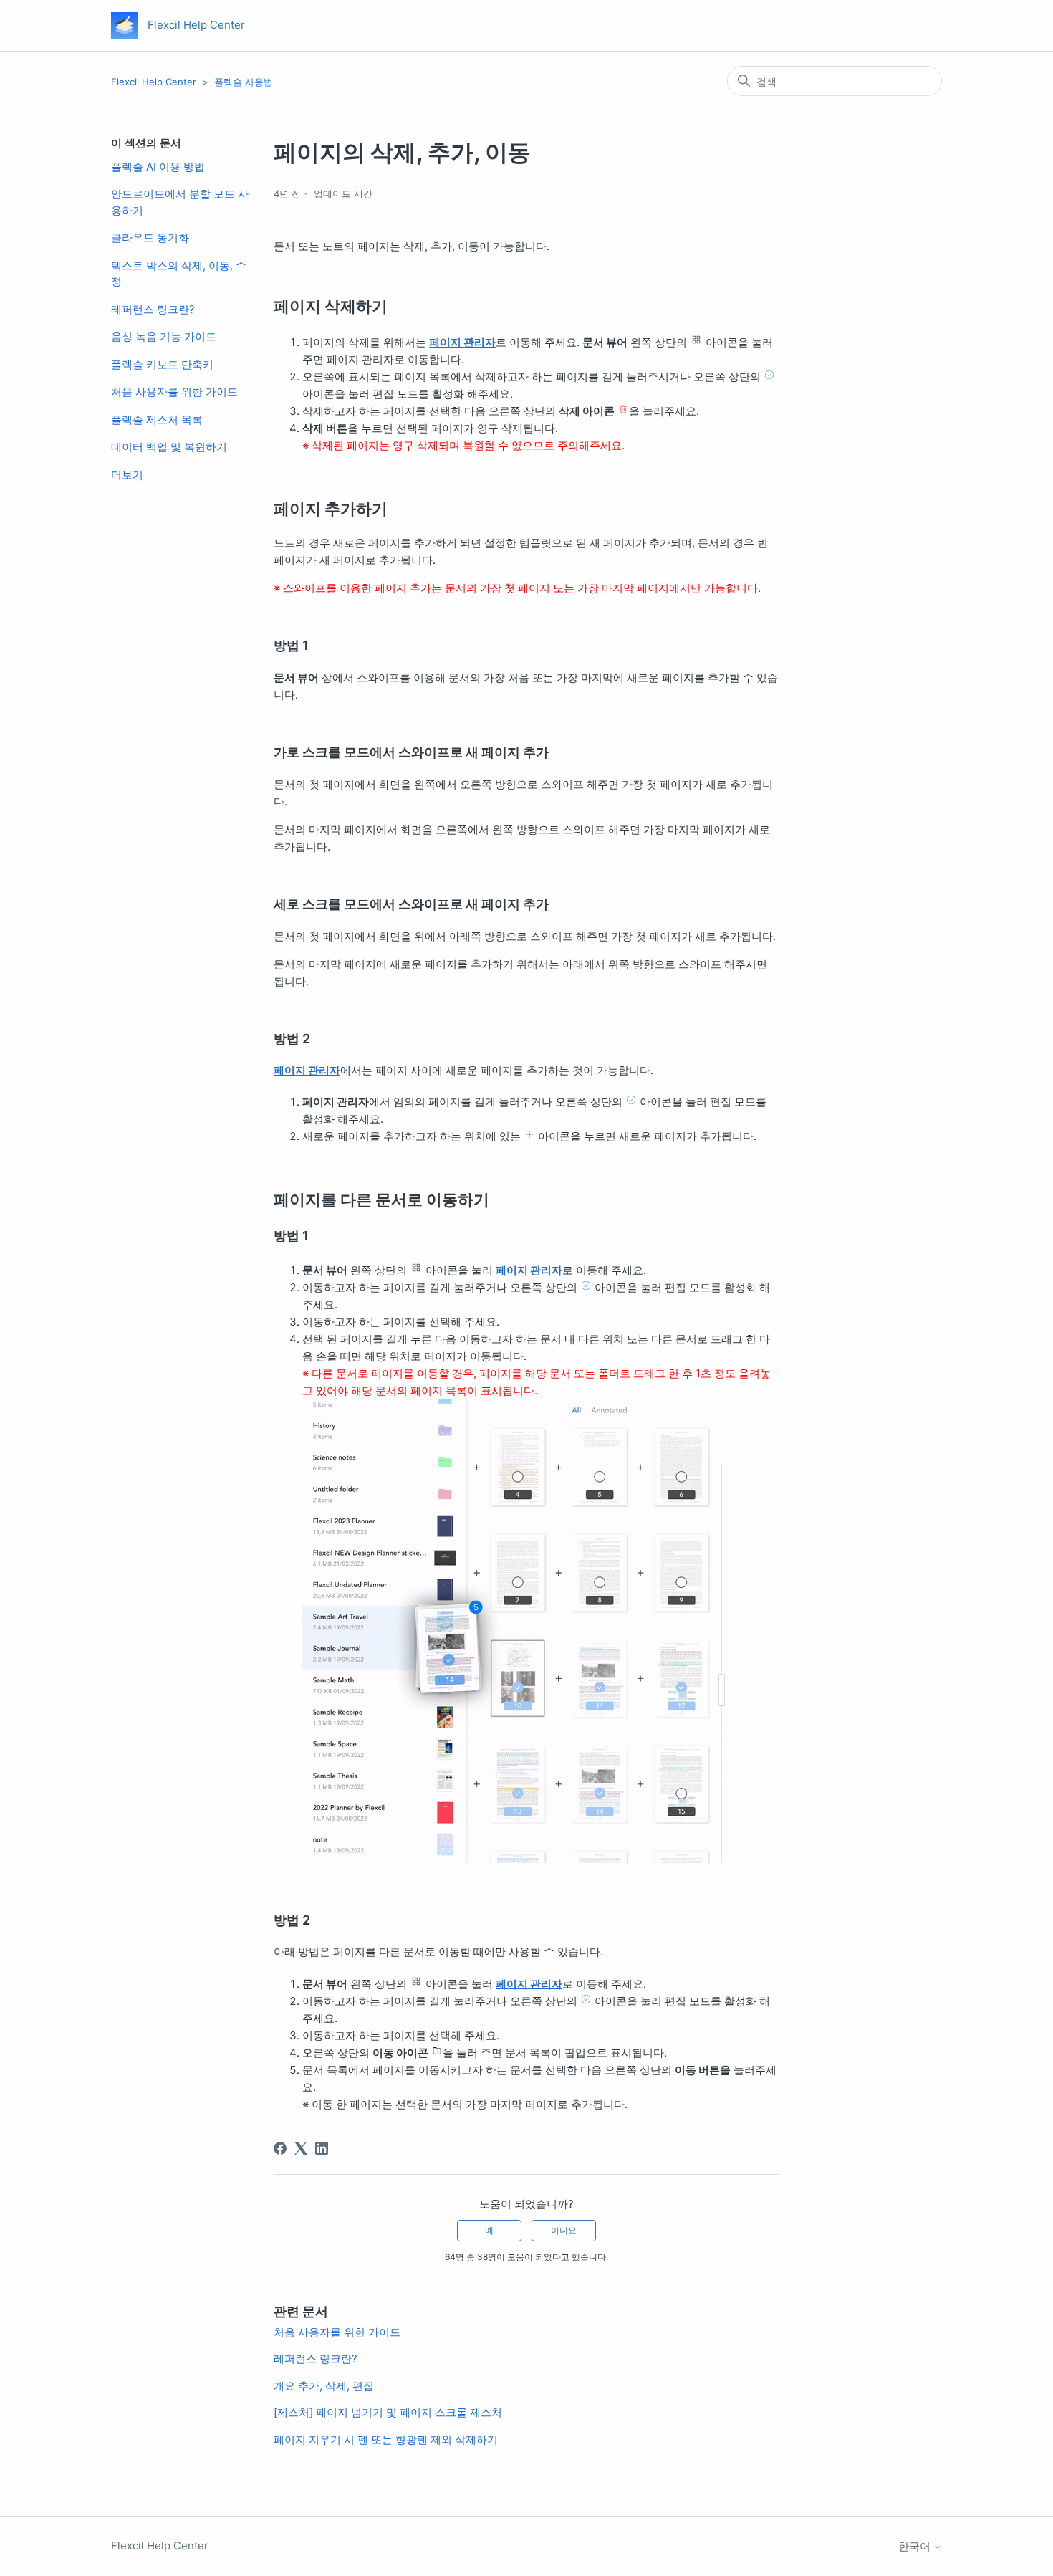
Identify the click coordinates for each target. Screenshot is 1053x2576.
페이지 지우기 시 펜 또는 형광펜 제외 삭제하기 (386, 2439)
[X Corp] (301, 2148)
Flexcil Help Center (154, 82)
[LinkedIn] (322, 2148)
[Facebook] (280, 2148)
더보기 (127, 475)
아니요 (564, 2230)
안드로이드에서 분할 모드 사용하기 (180, 202)
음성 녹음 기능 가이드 (164, 336)
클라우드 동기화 (150, 238)
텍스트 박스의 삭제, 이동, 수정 (179, 274)
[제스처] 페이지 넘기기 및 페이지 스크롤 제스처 (388, 2412)
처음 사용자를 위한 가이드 (174, 392)
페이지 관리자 (462, 342)
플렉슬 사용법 (244, 82)
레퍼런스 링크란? (153, 309)
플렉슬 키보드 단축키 (162, 364)
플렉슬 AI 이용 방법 (158, 167)
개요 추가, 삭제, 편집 (324, 2386)
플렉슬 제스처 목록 (157, 420)
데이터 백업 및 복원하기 (169, 447)
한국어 (916, 2546)
